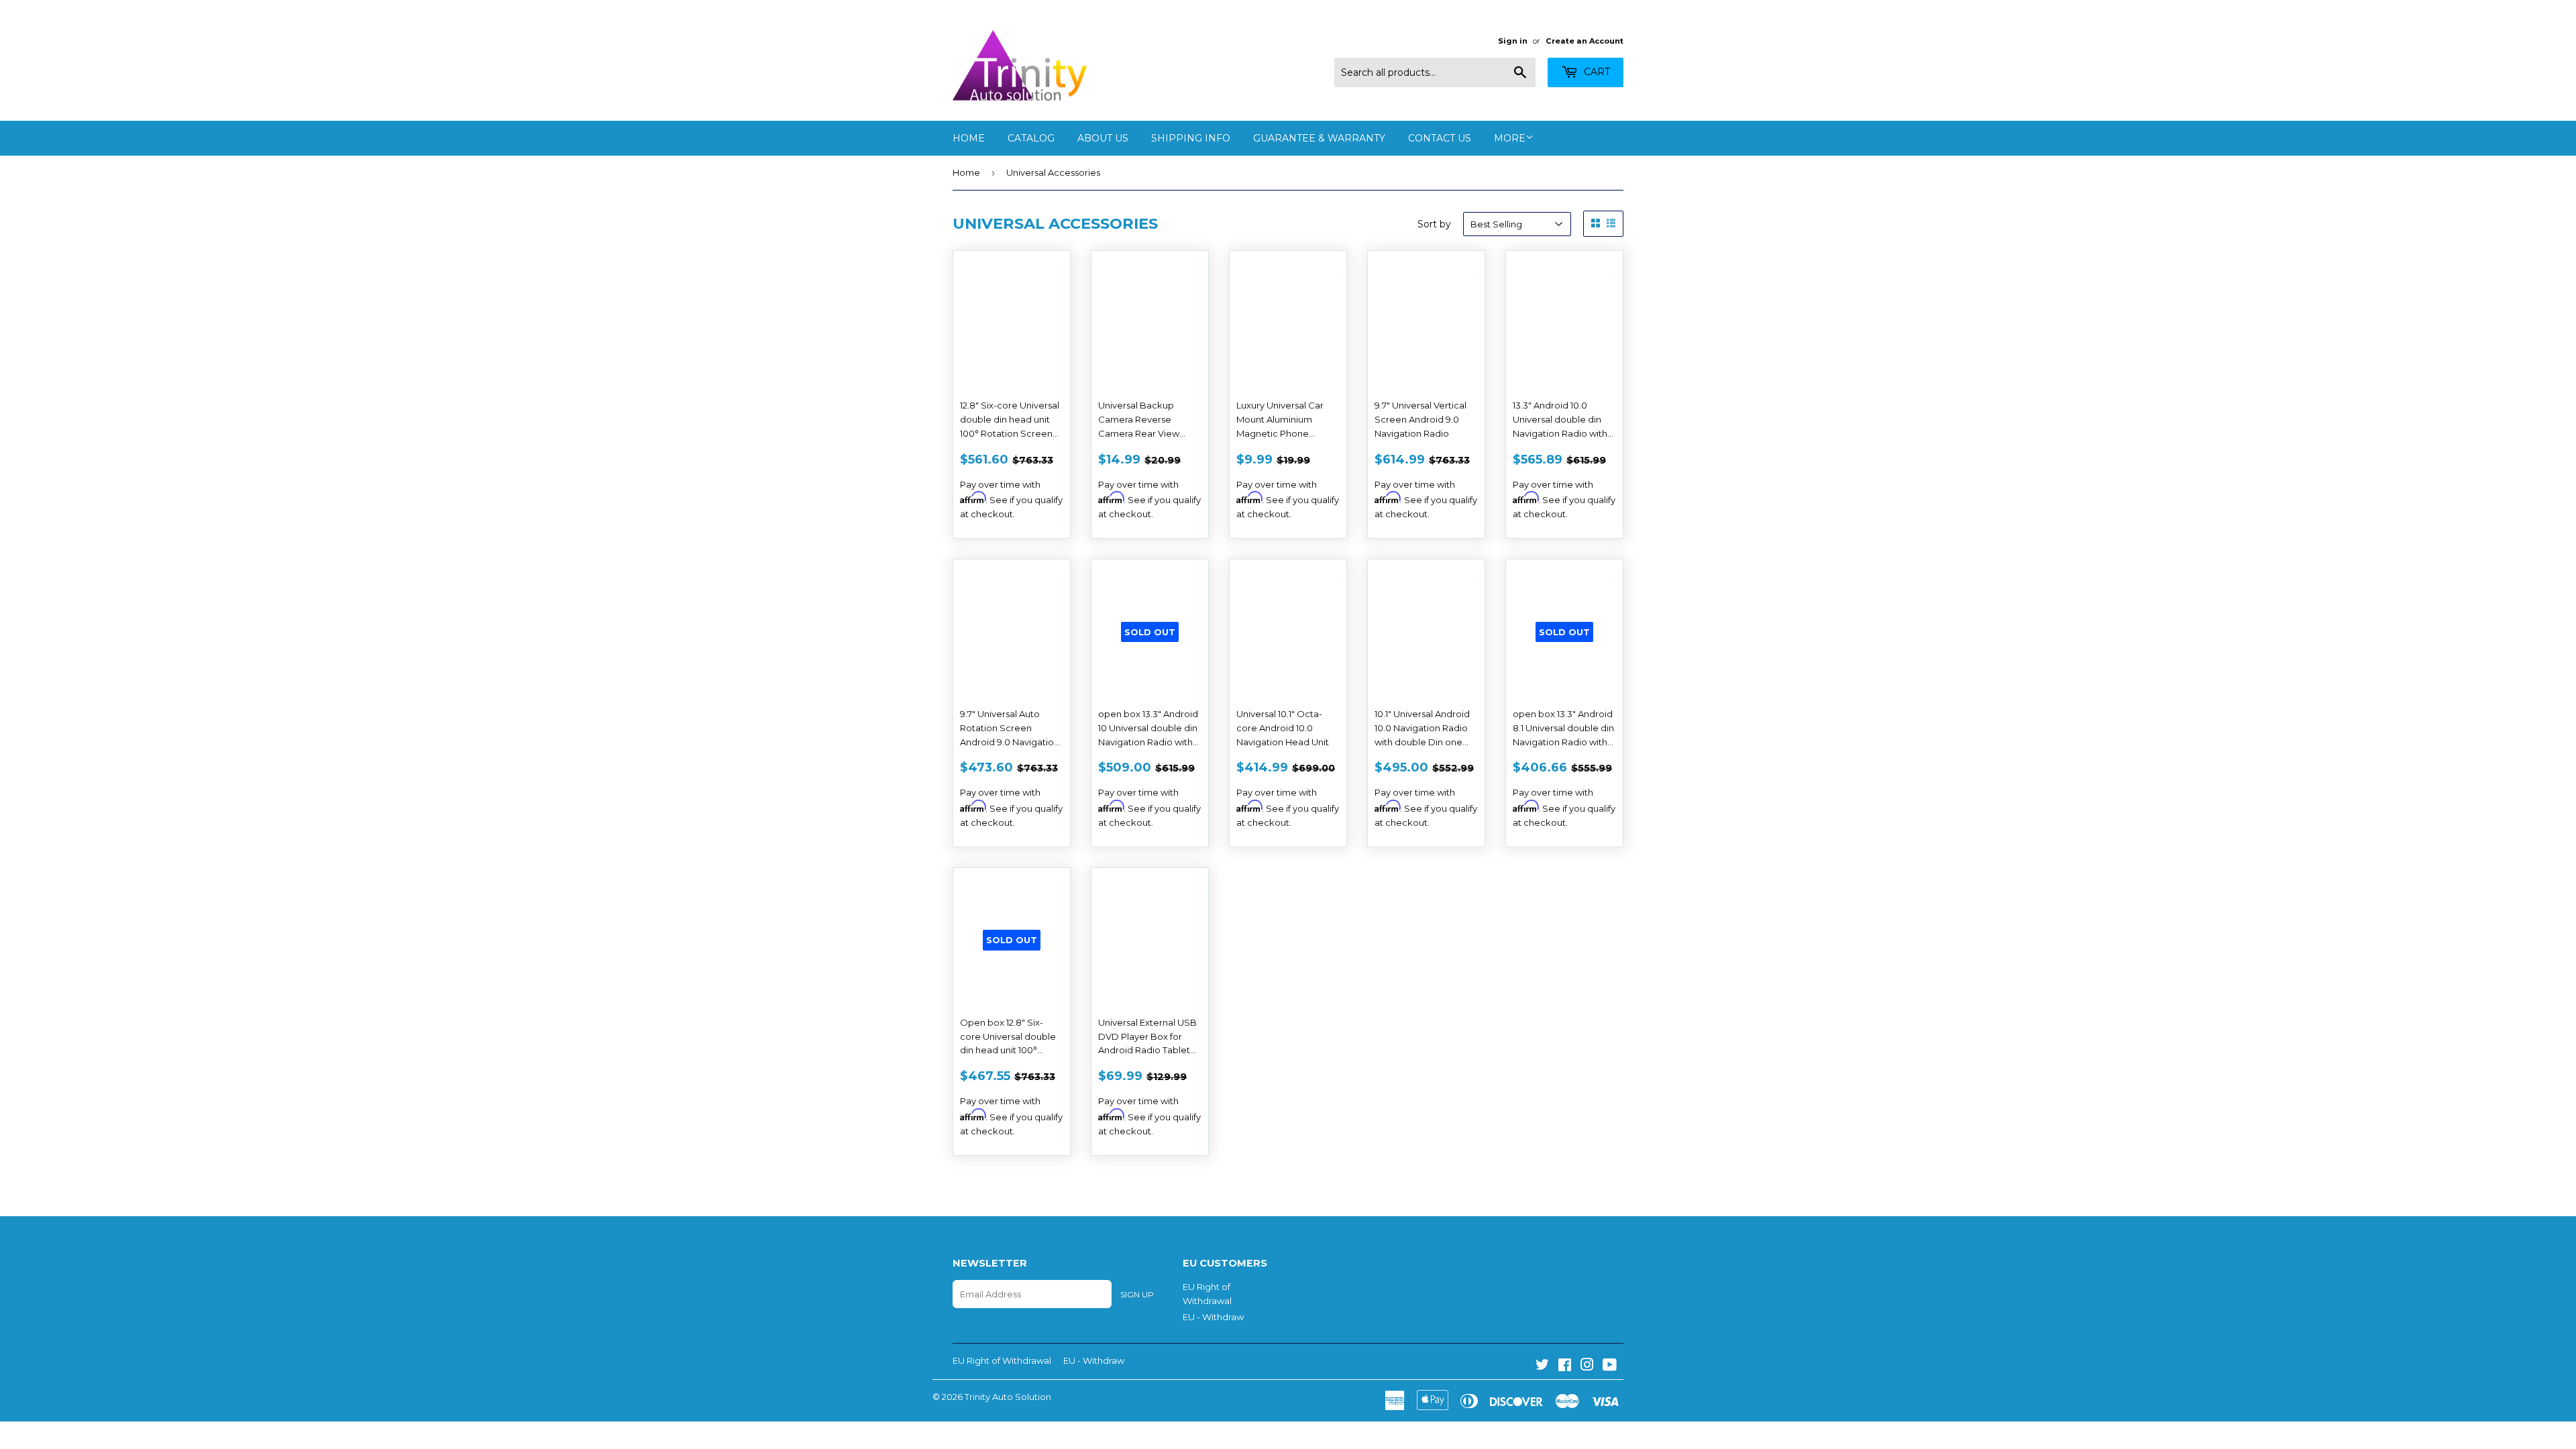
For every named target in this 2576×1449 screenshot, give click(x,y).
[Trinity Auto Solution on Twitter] (1542, 1366)
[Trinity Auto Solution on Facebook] (1565, 1366)
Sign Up (1137, 1294)
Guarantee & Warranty (1319, 138)
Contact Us (1440, 138)
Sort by (1434, 224)
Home (969, 138)
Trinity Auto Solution (1008, 1397)
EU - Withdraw (1213, 1317)
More (1510, 138)
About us (1103, 138)
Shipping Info (1191, 138)
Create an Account (1585, 41)
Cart (1596, 72)
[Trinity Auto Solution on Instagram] (1587, 1366)
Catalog (1031, 138)
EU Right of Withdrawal (1002, 1360)
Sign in (1513, 41)
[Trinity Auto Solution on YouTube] (1610, 1366)
